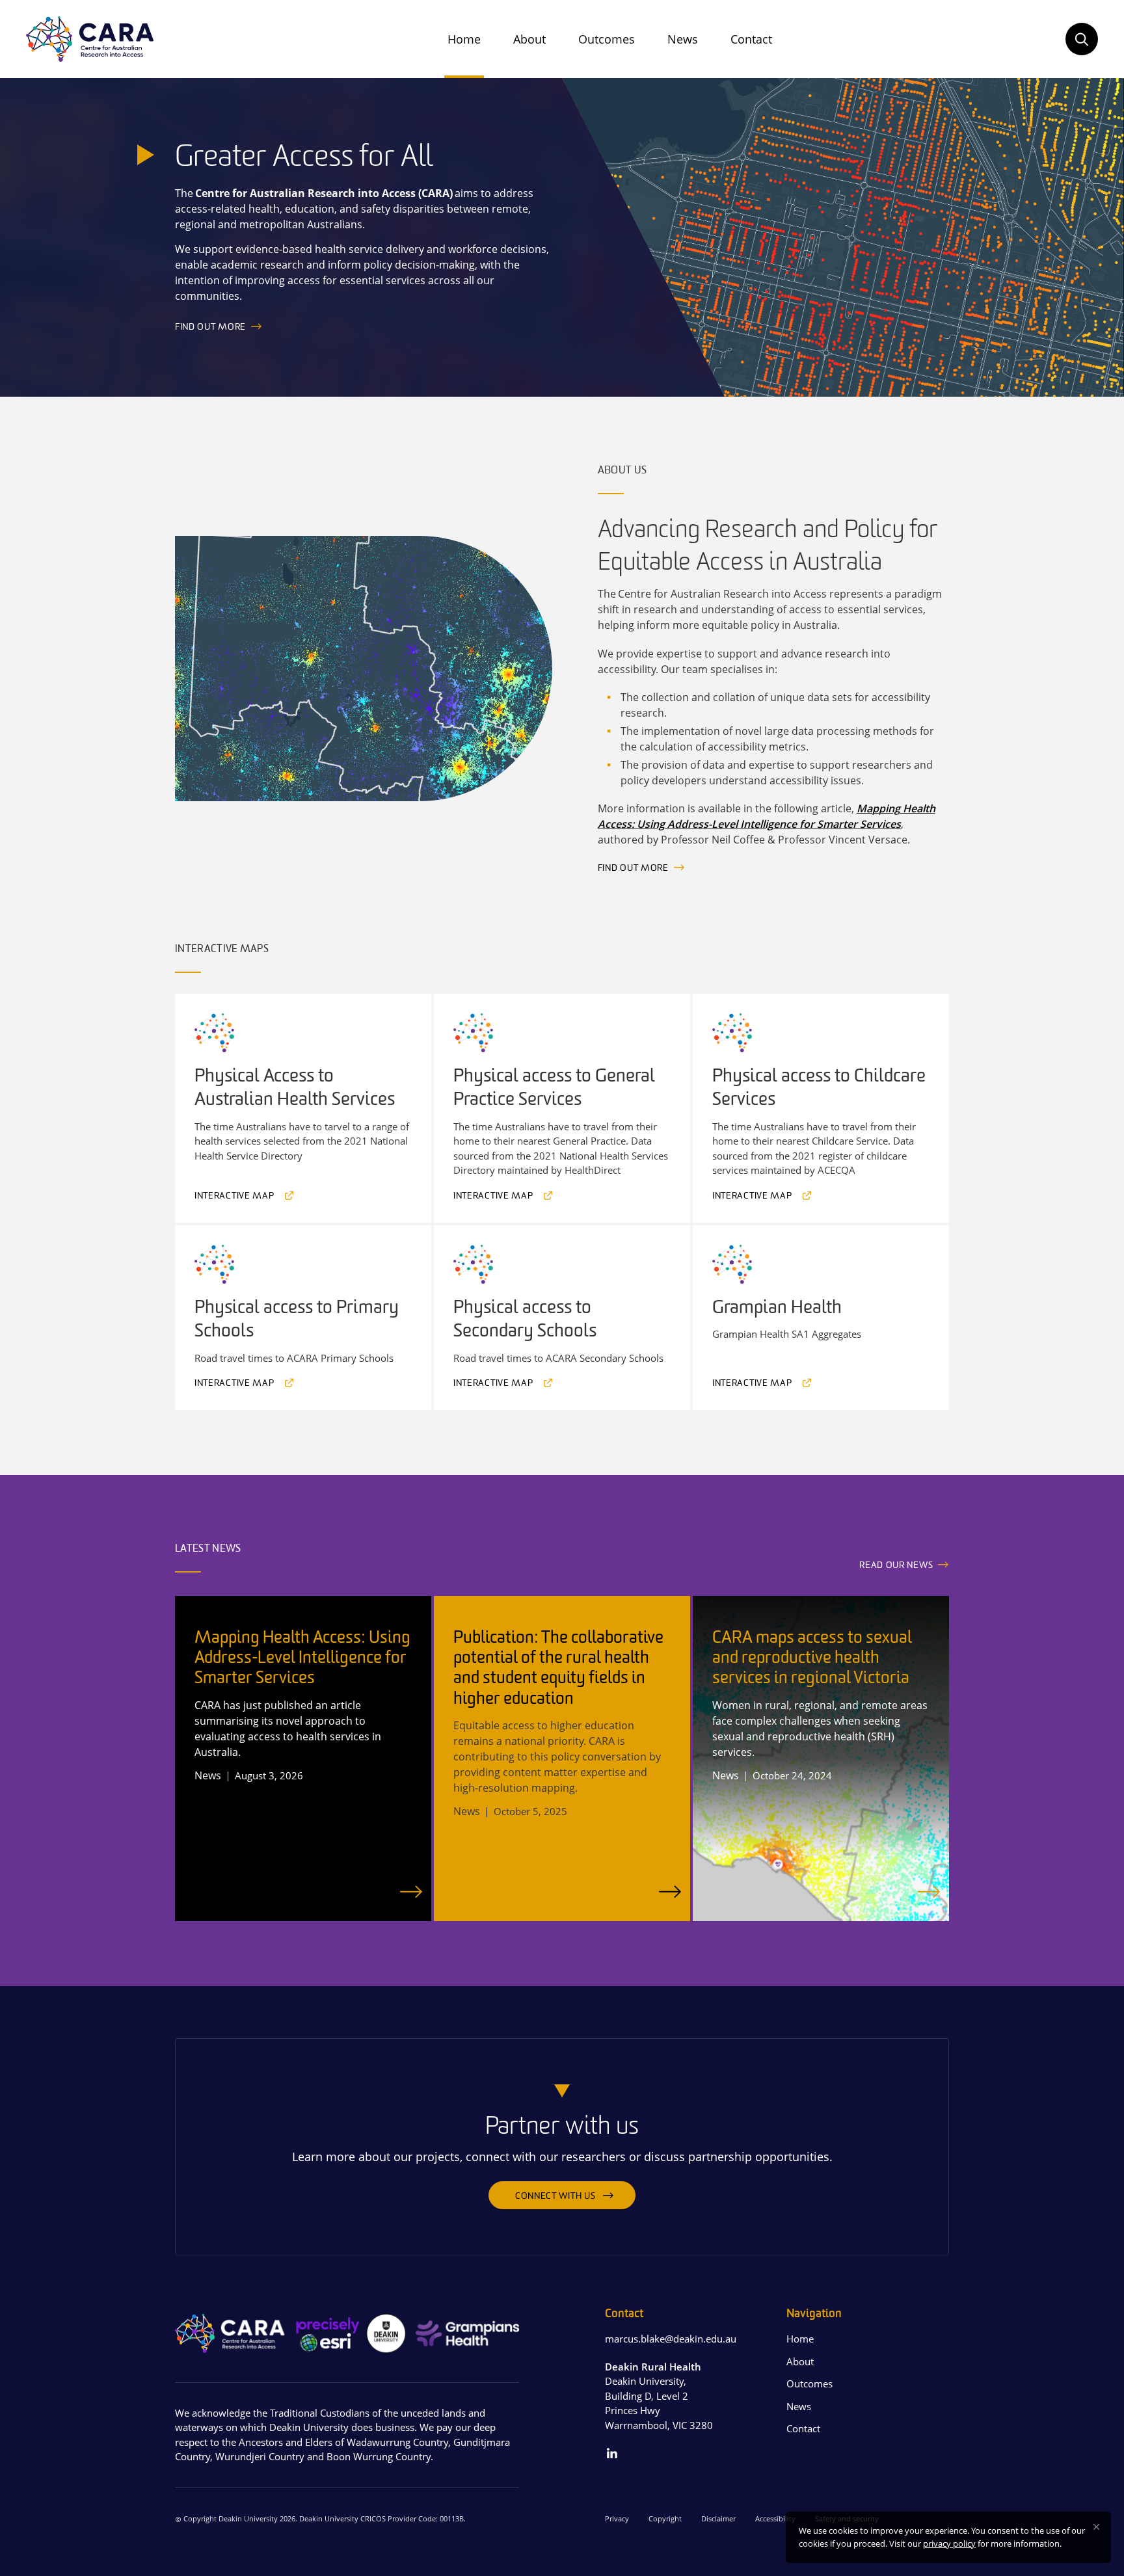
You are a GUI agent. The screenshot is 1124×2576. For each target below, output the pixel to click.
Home (464, 39)
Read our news (896, 1566)
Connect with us (555, 2197)
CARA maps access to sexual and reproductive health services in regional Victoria (812, 1659)
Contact (751, 39)
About (529, 39)
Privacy (617, 2518)
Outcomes (607, 39)
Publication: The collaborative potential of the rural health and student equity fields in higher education (558, 1669)
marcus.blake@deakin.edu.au (671, 2339)
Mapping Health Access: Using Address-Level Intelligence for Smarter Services (302, 1659)
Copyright (665, 2518)
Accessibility (775, 2518)
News (683, 39)
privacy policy (949, 2543)
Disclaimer (718, 2518)
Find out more (210, 327)
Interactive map (234, 1196)
